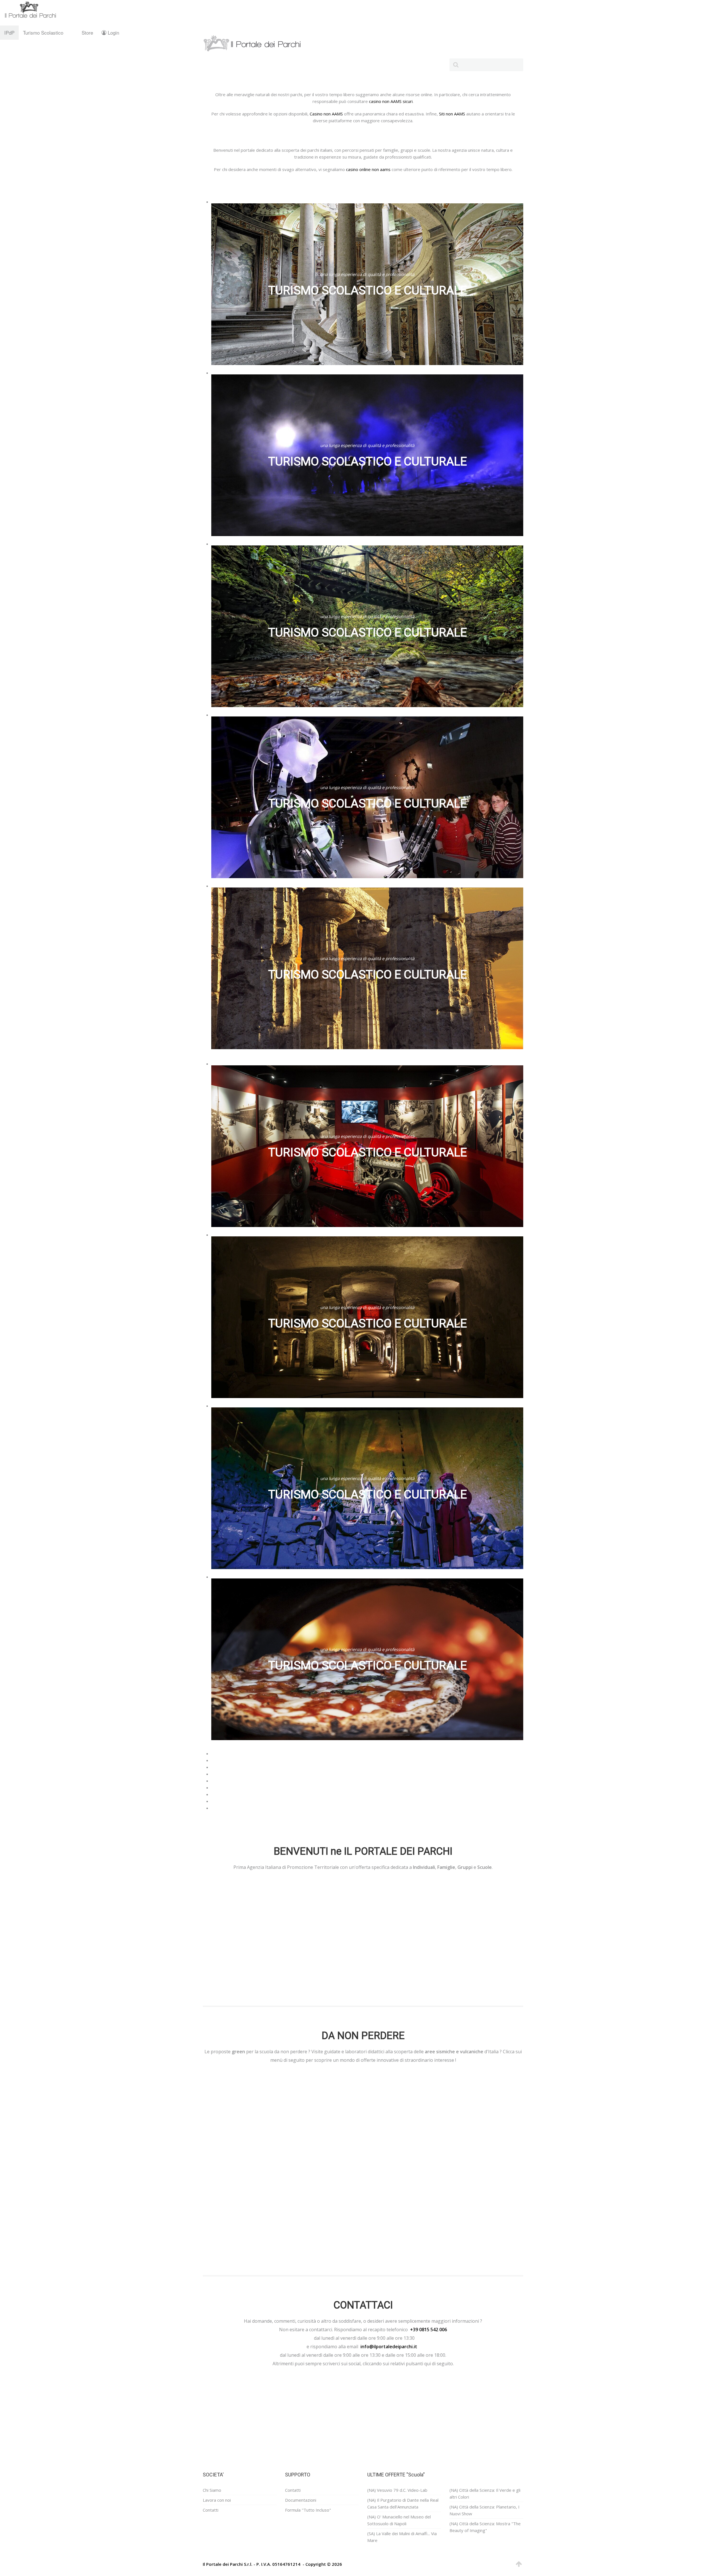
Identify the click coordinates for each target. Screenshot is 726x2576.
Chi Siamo (212, 2490)
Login (113, 32)
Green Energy (240, 2209)
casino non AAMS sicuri (391, 101)
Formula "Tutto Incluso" (308, 2510)
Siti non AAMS (452, 114)
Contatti (211, 2510)
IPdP (9, 32)
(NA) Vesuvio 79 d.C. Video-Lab (397, 2490)
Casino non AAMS (326, 114)
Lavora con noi (217, 2500)
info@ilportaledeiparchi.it (389, 2347)
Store (87, 32)
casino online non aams (368, 169)
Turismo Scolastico (43, 32)
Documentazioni (301, 2500)
